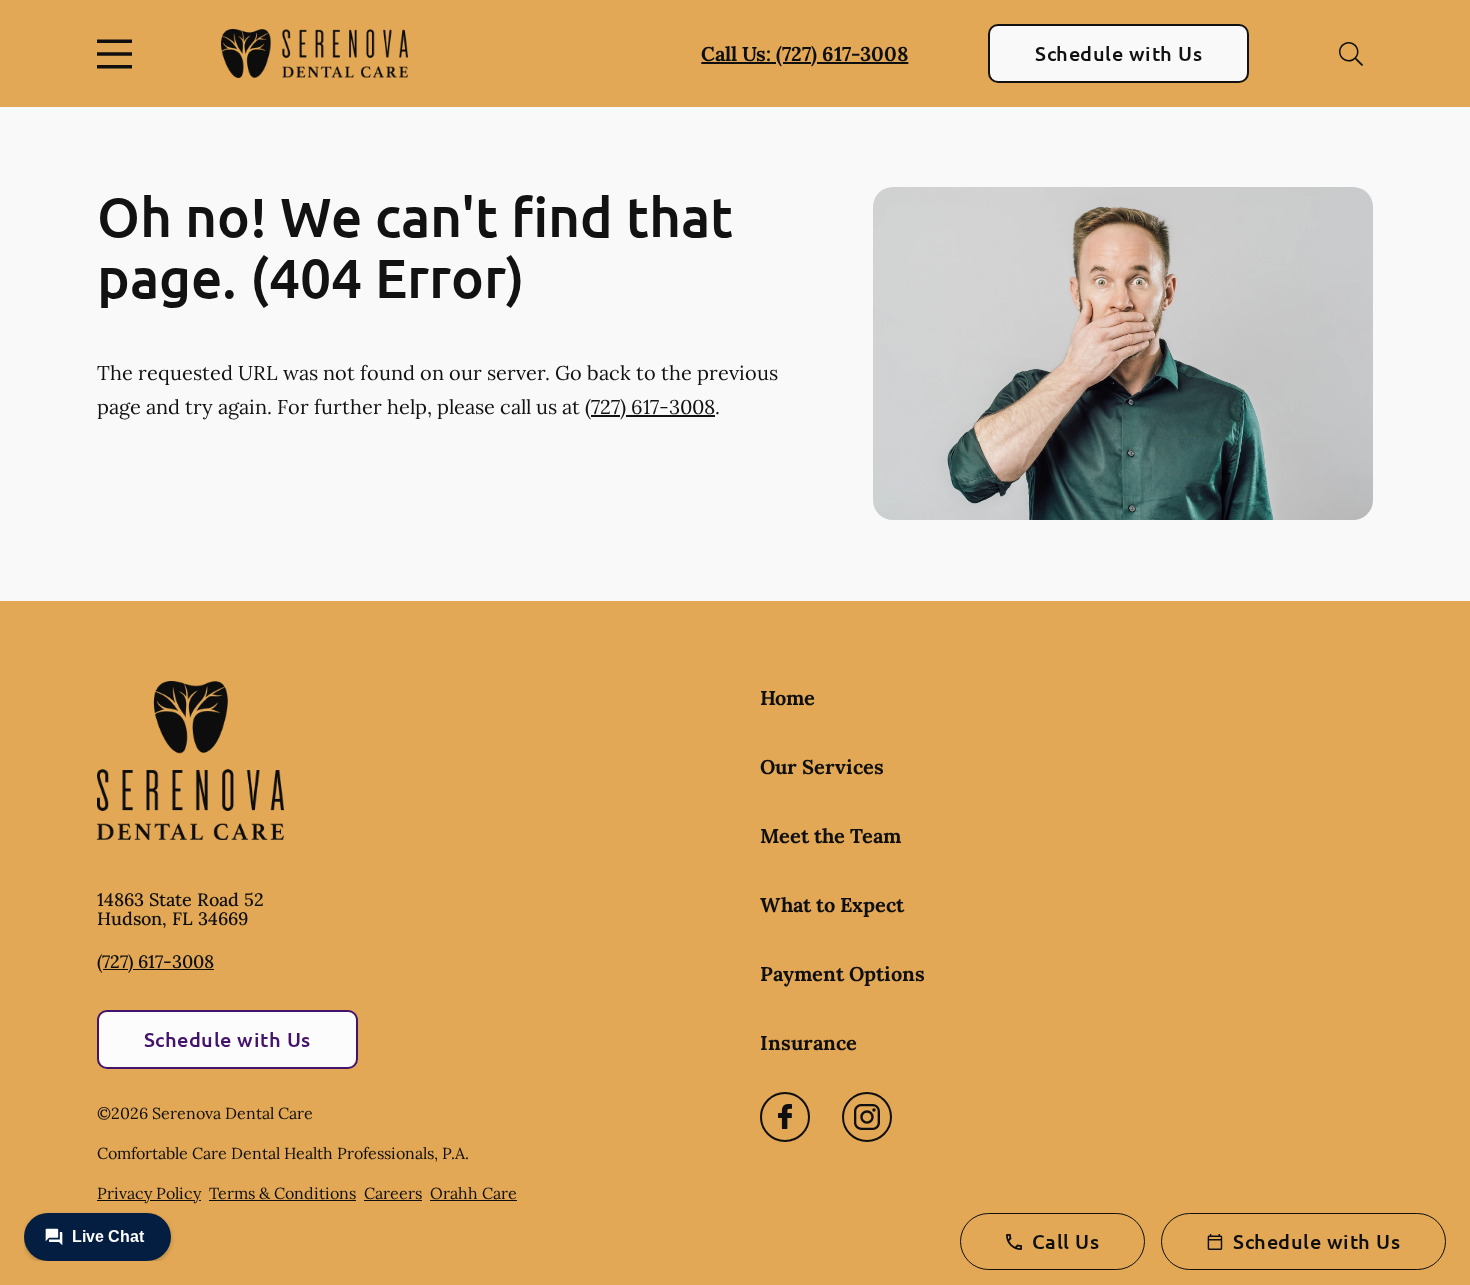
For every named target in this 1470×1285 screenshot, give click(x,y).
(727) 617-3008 (650, 406)
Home (787, 697)
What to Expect (832, 904)
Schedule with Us (1118, 53)
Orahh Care (473, 1193)
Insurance (808, 1042)
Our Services (822, 766)
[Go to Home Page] (314, 53)
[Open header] (119, 54)
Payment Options (842, 973)
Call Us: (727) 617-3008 (804, 53)
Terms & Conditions (282, 1193)
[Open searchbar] (1351, 54)
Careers (393, 1193)
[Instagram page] (867, 1117)
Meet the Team (830, 835)
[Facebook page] (785, 1117)
